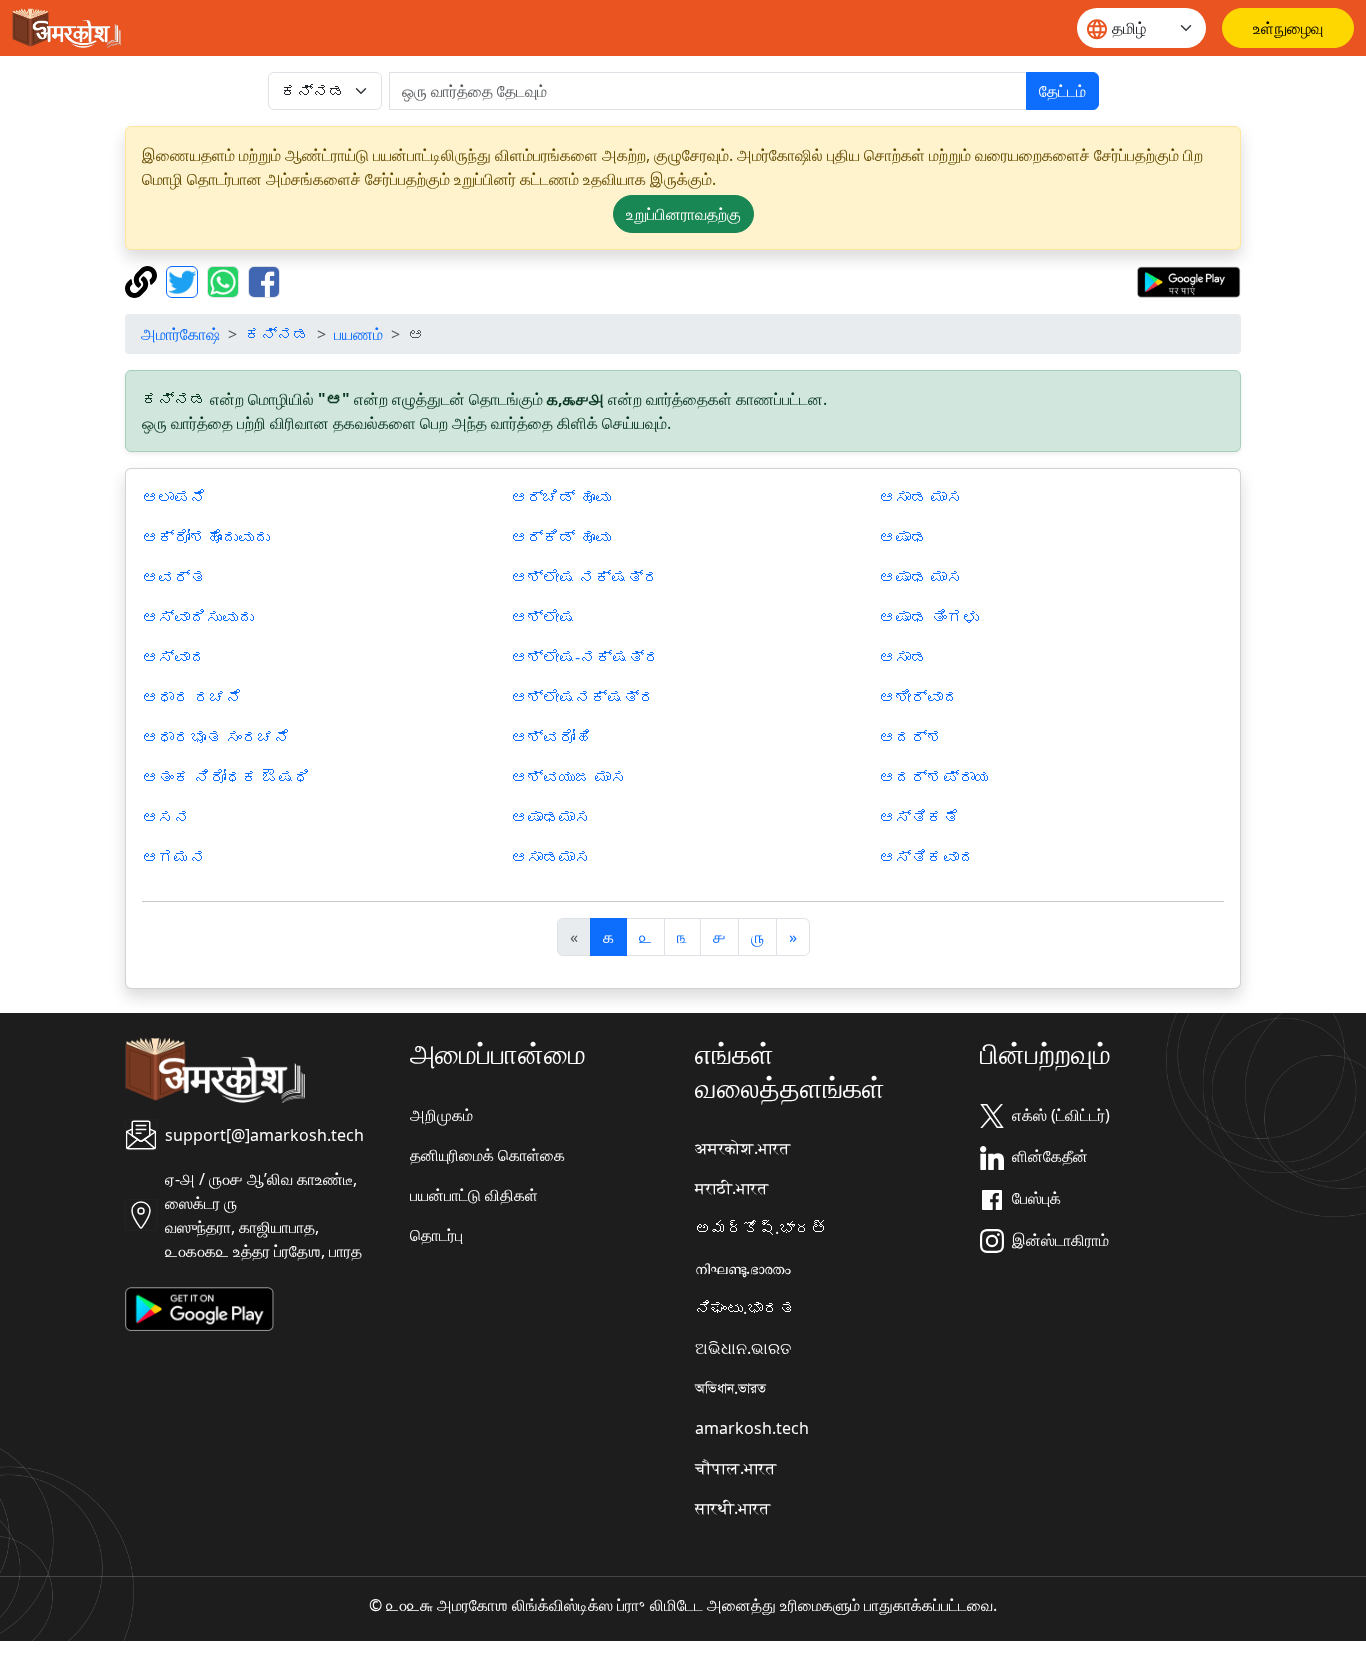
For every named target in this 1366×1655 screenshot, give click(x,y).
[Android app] (199, 1307)
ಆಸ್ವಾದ (174, 657)
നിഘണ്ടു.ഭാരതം (743, 1268)
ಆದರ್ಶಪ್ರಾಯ (935, 777)
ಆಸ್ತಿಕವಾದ (927, 857)
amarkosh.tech (752, 1428)
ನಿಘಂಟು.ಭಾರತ (745, 1308)
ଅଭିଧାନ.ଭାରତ (743, 1348)
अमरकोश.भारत (742, 1148)
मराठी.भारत (731, 1188)
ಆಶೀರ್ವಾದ (919, 697)
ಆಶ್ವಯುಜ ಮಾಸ (569, 777)
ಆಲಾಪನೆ (174, 497)
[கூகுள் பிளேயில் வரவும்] (1188, 280)
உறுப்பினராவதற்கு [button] (683, 214)
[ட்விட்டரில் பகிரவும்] (184, 280)
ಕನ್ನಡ (277, 334)
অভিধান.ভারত (730, 1388)
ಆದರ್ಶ (911, 737)
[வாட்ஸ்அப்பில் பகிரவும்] (225, 280)
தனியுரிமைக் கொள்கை (487, 1155)
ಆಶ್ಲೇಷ (543, 617)
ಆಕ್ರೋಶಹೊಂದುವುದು (206, 537)
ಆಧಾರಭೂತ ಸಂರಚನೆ (216, 737)
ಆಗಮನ (174, 857)
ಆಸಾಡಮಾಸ (551, 857)
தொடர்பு (436, 1235)
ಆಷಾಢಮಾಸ (551, 817)
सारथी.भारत (732, 1508)
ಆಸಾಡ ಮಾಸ (921, 497)
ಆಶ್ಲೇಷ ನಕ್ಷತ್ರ (585, 577)
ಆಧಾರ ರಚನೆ (192, 697)
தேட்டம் (1062, 91)
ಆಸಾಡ (903, 657)
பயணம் (358, 334)
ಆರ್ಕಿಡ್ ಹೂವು (561, 537)
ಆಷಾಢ (903, 537)
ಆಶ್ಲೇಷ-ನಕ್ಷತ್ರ (585, 657)
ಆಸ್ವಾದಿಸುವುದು (198, 617)
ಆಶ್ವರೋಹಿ (551, 737)
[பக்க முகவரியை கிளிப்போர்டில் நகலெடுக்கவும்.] (143, 280)
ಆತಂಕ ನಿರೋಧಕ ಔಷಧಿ (226, 777)
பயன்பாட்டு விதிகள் (474, 1195)
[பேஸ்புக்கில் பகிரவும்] (264, 280)
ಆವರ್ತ (174, 577)
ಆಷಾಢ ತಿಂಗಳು (929, 617)
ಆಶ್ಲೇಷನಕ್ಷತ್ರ (583, 697)
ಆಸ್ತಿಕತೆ (919, 817)
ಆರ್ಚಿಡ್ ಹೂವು (561, 497)
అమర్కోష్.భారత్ (761, 1228)
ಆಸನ (166, 817)
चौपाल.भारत (735, 1468)
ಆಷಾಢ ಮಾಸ (921, 577)
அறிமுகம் (441, 1115)
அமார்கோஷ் (180, 334)
